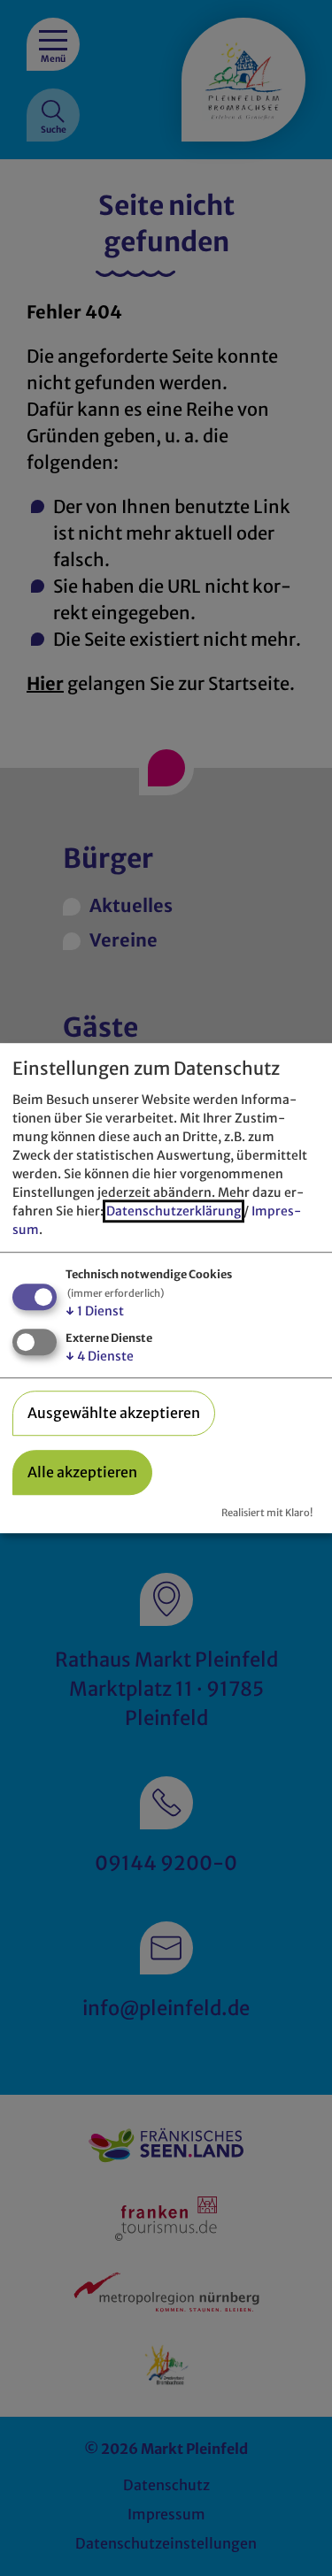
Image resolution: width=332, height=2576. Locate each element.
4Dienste (100, 1356)
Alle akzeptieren (82, 1472)
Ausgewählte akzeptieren (114, 1413)
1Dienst (95, 1311)
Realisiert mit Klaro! (267, 1513)
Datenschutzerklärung (174, 1211)
